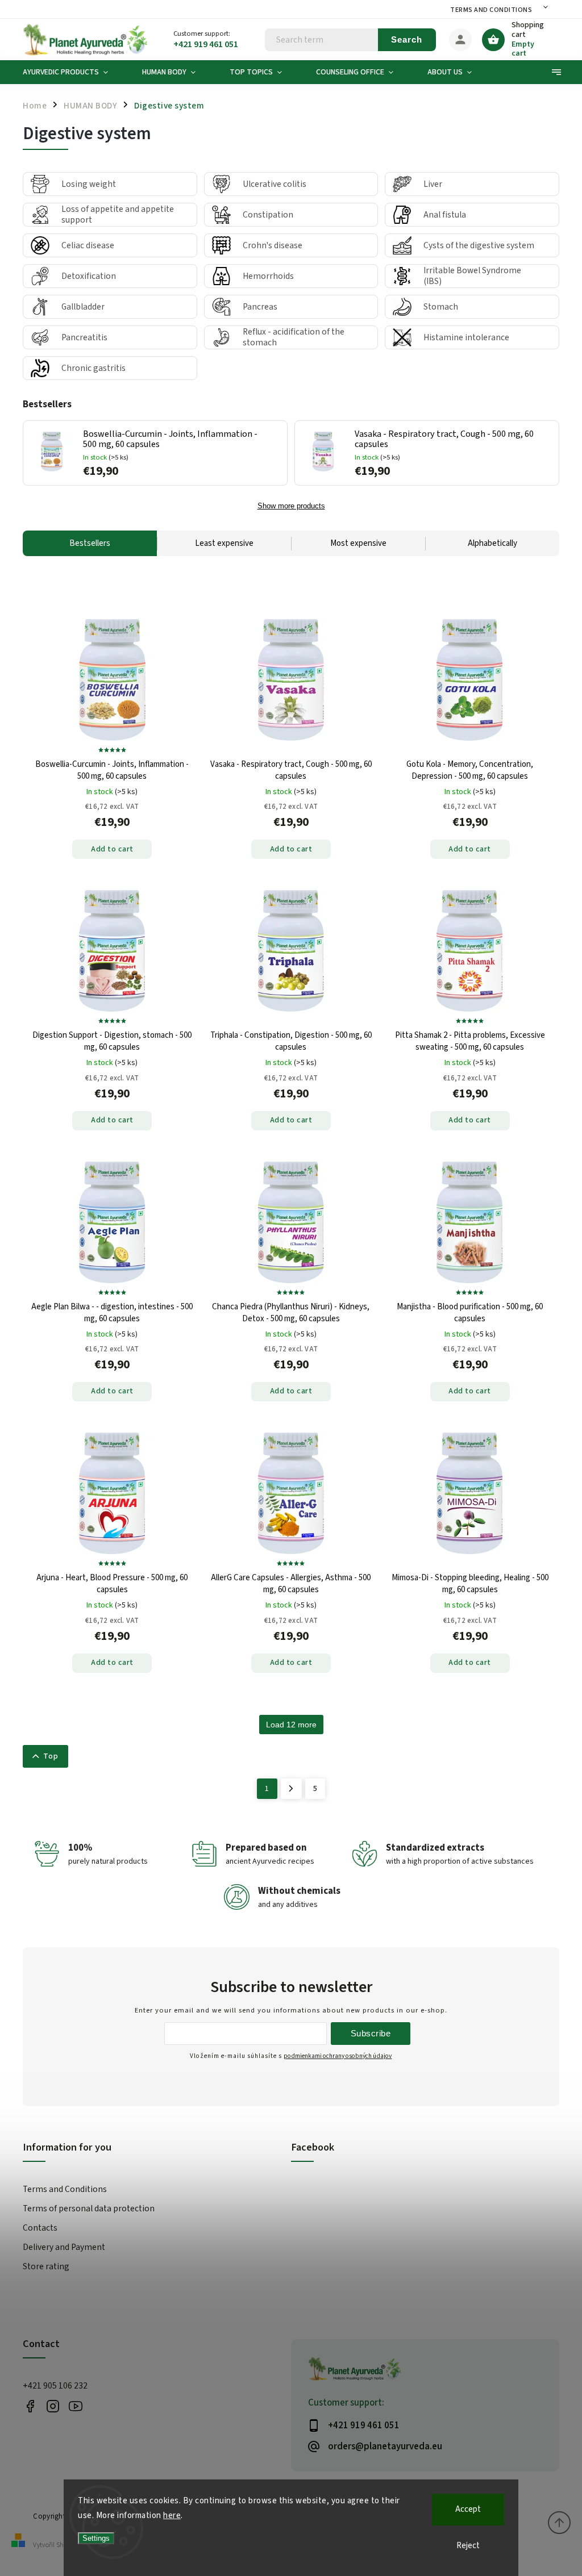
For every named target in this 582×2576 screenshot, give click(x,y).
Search (407, 39)
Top (51, 1756)
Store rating (46, 2266)
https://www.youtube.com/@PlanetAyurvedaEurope (75, 2406)
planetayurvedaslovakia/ (53, 2406)
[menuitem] (74, 72)
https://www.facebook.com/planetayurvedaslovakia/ (30, 2406)
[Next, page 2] (291, 1789)
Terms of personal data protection (89, 2208)
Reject (468, 2546)
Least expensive (224, 543)
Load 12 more (291, 1725)
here (172, 2516)
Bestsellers (90, 543)
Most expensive (358, 543)
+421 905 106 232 (55, 2386)
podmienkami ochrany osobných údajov (338, 2056)
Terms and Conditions (491, 10)
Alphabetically (492, 543)
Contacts (40, 2228)
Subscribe (371, 2033)
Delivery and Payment (64, 2247)
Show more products (291, 506)
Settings (96, 2538)
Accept (468, 2509)
